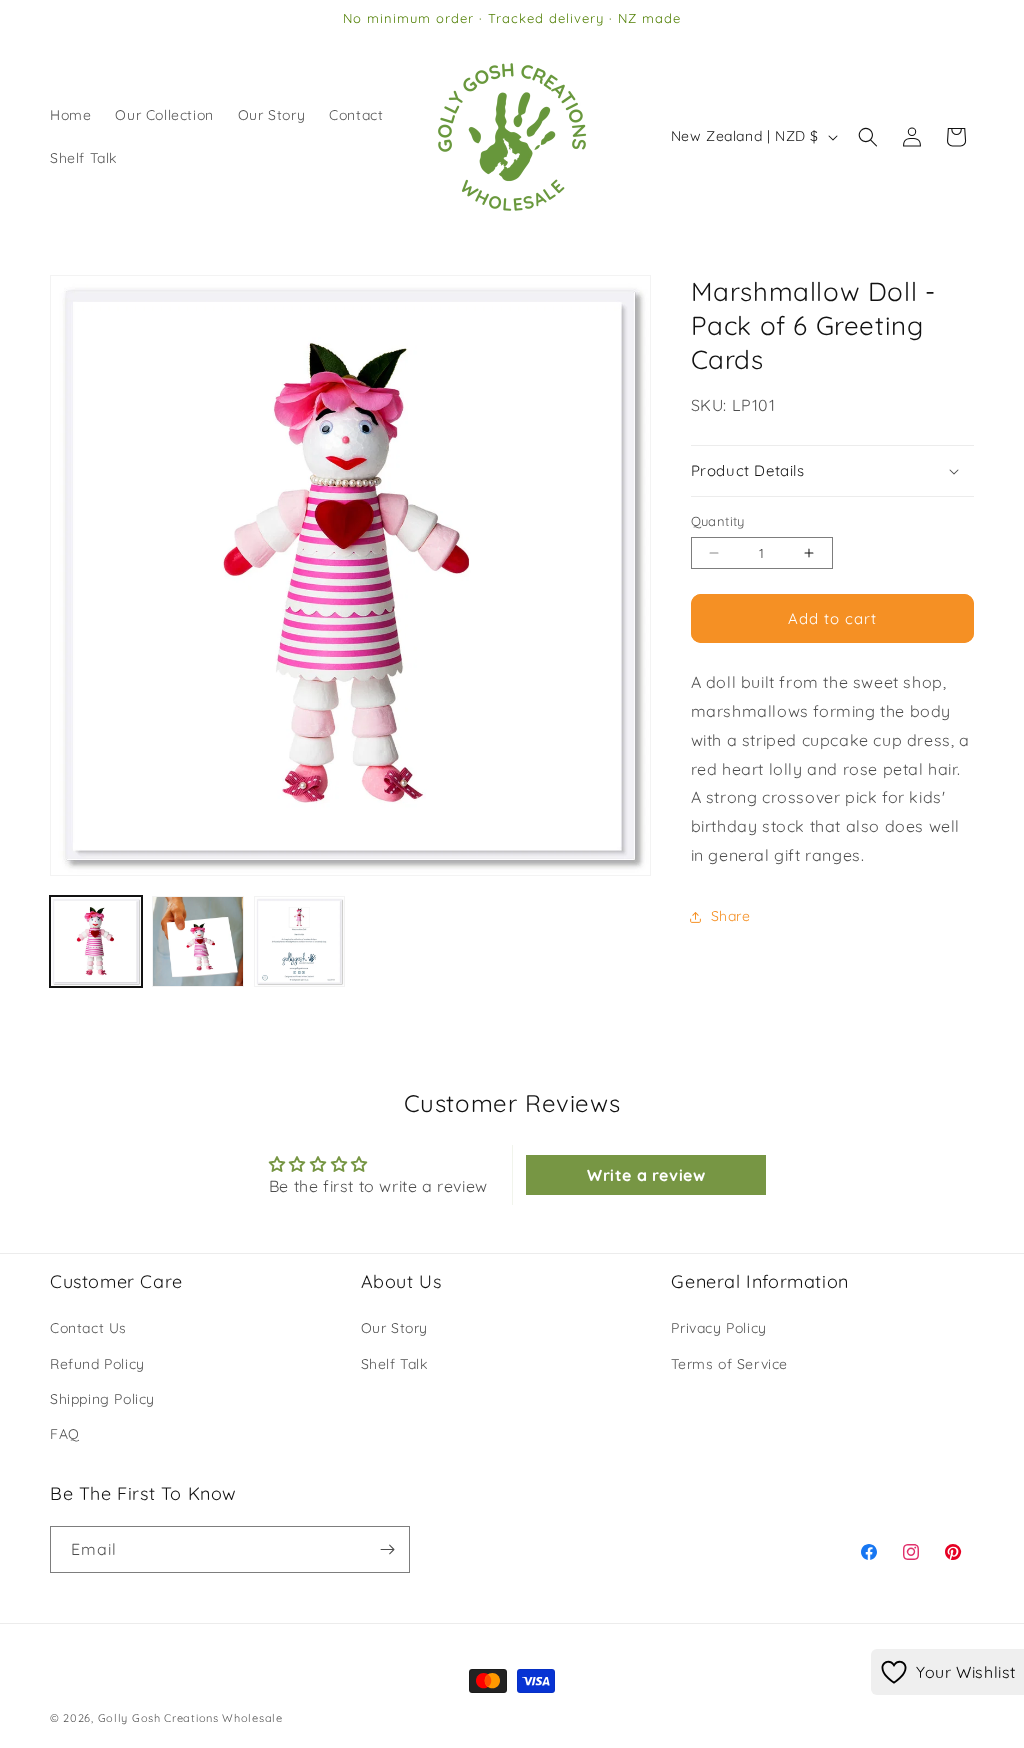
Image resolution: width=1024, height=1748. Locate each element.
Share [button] (731, 916)
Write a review (646, 1175)
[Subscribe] (387, 1549)
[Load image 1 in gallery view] (96, 942)
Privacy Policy (718, 1328)
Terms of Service (729, 1364)
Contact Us (88, 1328)
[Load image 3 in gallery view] (300, 942)
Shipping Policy (102, 1399)
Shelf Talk (394, 1364)
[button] (868, 137)
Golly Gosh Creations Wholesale (190, 1718)
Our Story (394, 1328)
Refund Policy (97, 1364)
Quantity (718, 521)
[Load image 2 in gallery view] (198, 942)
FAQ (65, 1434)
